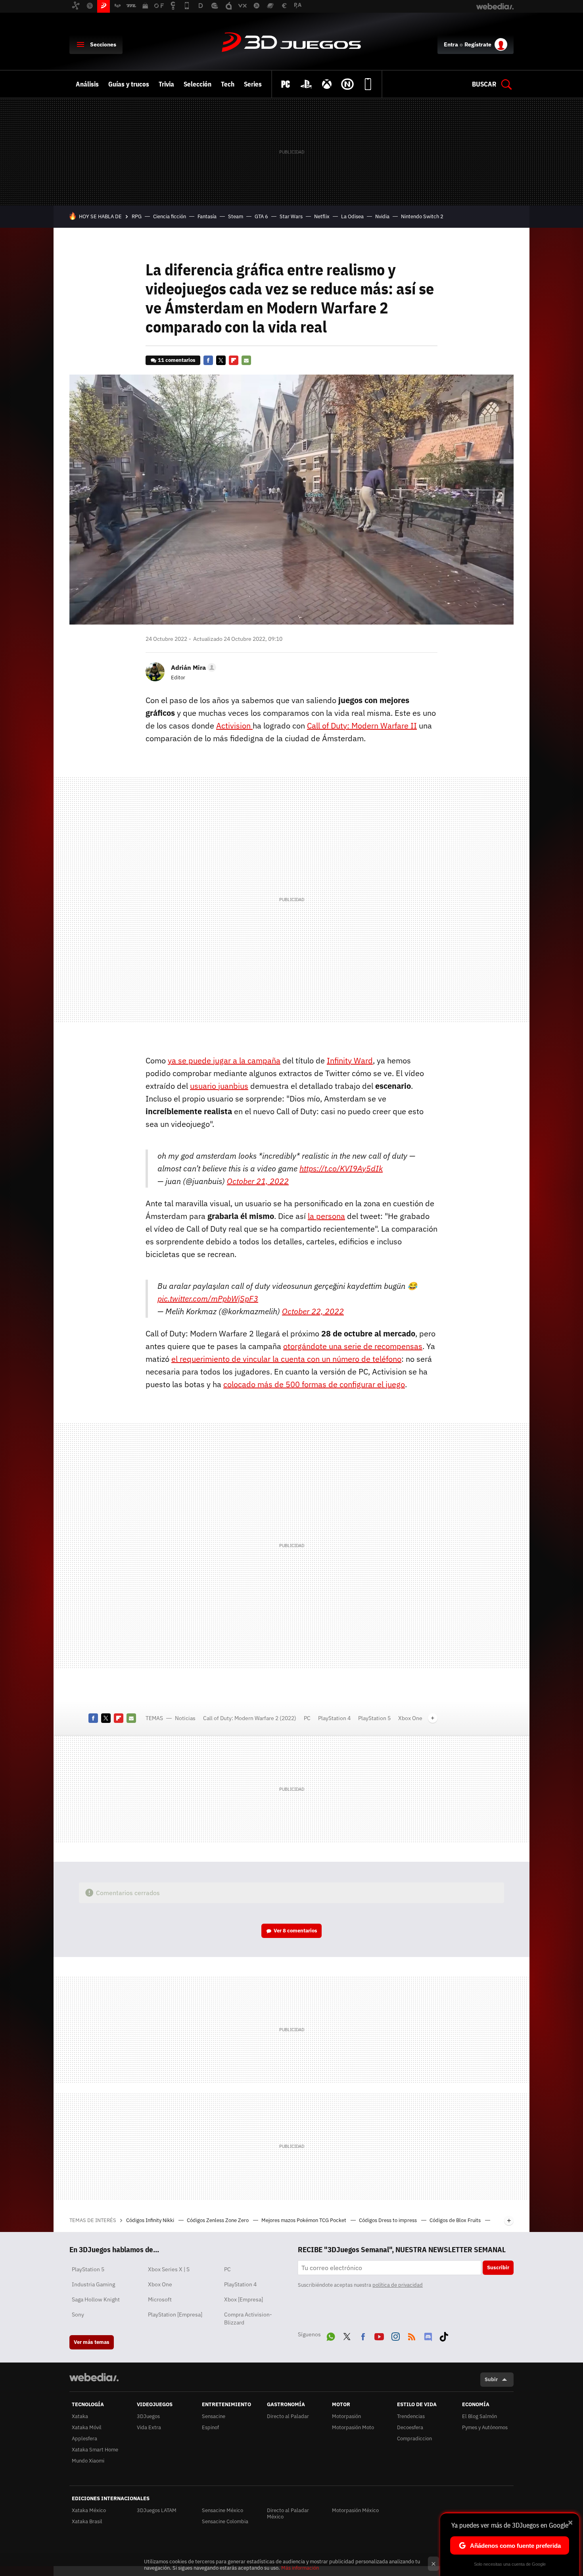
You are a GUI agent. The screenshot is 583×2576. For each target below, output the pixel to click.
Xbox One (410, 1718)
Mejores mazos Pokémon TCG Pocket (304, 2220)
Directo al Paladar (288, 2416)
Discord (428, 2335)
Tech (228, 84)
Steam (236, 216)
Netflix (322, 216)
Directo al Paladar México (288, 2514)
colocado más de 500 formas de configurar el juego (314, 1384)
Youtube (379, 2335)
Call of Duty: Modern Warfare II (362, 726)
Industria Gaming (93, 2284)
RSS (412, 2335)
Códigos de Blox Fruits (456, 2220)
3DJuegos (291, 43)
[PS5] (306, 84)
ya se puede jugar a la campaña (224, 1060)
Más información (300, 2568)
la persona (326, 1216)
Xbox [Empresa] (244, 2299)
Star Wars (291, 216)
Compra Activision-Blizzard (248, 2318)
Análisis (87, 84)
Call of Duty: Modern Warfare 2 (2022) (250, 1718)
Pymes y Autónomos (485, 2427)
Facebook (208, 360)
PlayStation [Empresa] (175, 2315)
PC (307, 1718)
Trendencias (411, 2416)
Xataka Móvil (87, 2427)
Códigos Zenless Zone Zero (218, 2220)
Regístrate (478, 44)
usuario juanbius (219, 1086)
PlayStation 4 (334, 1718)
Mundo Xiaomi (88, 2461)
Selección (198, 84)
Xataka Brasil (87, 2521)
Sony (78, 2315)
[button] (192, 667)
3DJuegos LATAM (157, 2510)
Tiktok (444, 2335)
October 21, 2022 (258, 1181)
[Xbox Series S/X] (327, 84)
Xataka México (89, 2510)
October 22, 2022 (313, 1311)
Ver (295, 1931)
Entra (451, 44)
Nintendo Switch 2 (422, 216)
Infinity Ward (350, 1060)
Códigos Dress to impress (388, 2220)
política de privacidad (398, 2285)
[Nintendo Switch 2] (347, 84)
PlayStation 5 (374, 1718)
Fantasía (207, 216)
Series (253, 84)
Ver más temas (92, 2342)
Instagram (395, 2335)
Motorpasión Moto (353, 2427)
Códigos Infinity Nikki (151, 2220)
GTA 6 (261, 216)
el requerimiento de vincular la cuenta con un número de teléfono (286, 1359)
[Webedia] (94, 2377)
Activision (234, 726)
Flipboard (234, 360)
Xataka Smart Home (95, 2450)
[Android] (368, 84)
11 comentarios (177, 360)
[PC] (286, 84)
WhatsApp (331, 2335)
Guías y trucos (129, 84)
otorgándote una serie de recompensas (353, 1346)
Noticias (185, 1718)
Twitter (221, 360)
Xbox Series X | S (169, 2269)
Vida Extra (149, 2427)
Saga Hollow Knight (96, 2299)
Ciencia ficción (170, 216)
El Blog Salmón (479, 2416)
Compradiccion (414, 2439)
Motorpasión (346, 2416)
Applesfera (84, 2439)
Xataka (80, 2416)
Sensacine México (222, 2510)
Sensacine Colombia (225, 2521)
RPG (137, 216)
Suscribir (498, 2267)
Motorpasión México (355, 2510)
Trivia (166, 84)
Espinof (210, 2427)
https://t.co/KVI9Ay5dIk (341, 1168)
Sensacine (214, 2416)
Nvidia (382, 216)
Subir (491, 2379)
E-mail (246, 360)
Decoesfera (410, 2427)
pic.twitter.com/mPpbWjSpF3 (208, 1299)
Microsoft (160, 2299)
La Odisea (352, 216)
